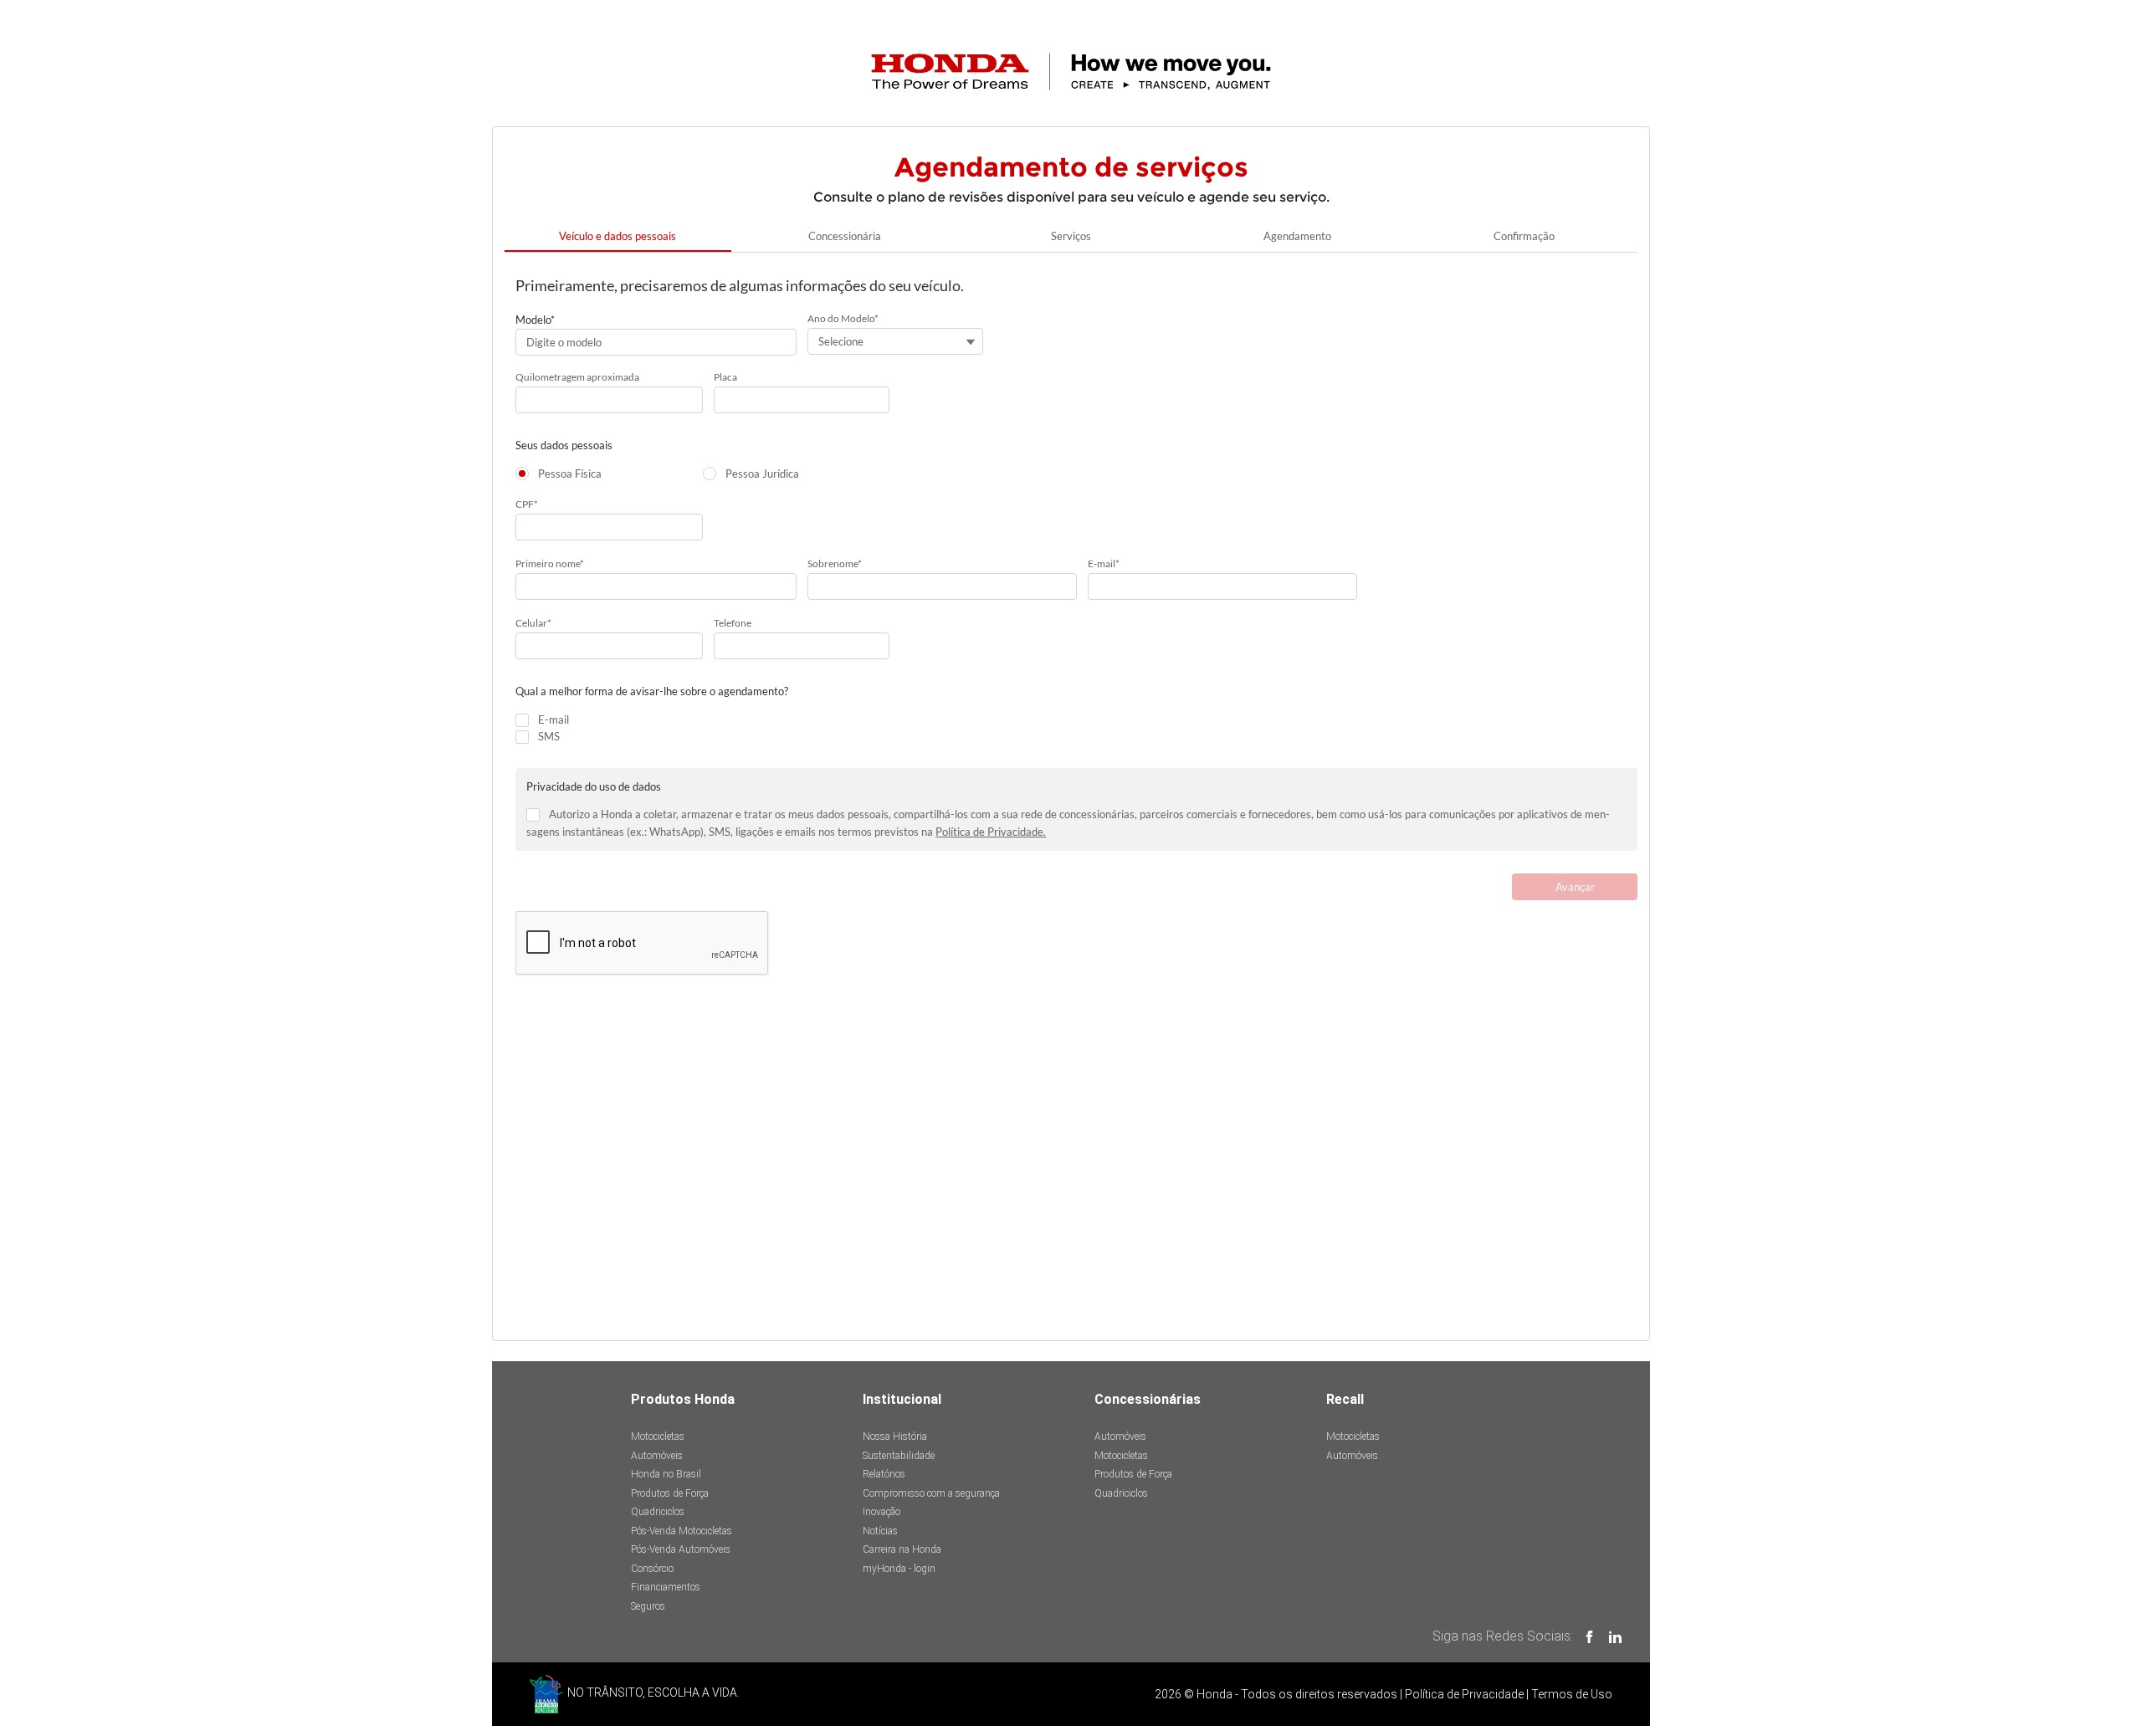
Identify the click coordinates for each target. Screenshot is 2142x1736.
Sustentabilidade (899, 1456)
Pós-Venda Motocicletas (682, 1531)
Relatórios (884, 1474)
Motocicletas (658, 1436)
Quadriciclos (658, 1512)
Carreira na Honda (902, 1549)
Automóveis (657, 1456)
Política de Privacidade (1464, 1694)
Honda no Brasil (666, 1474)
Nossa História (895, 1436)
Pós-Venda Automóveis (681, 1549)
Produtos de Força (670, 1493)
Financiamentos (666, 1587)
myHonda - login (899, 1569)
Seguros (648, 1606)
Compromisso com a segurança (931, 1493)
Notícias (880, 1531)
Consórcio (652, 1569)
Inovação (881, 1512)
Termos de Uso (1572, 1694)
